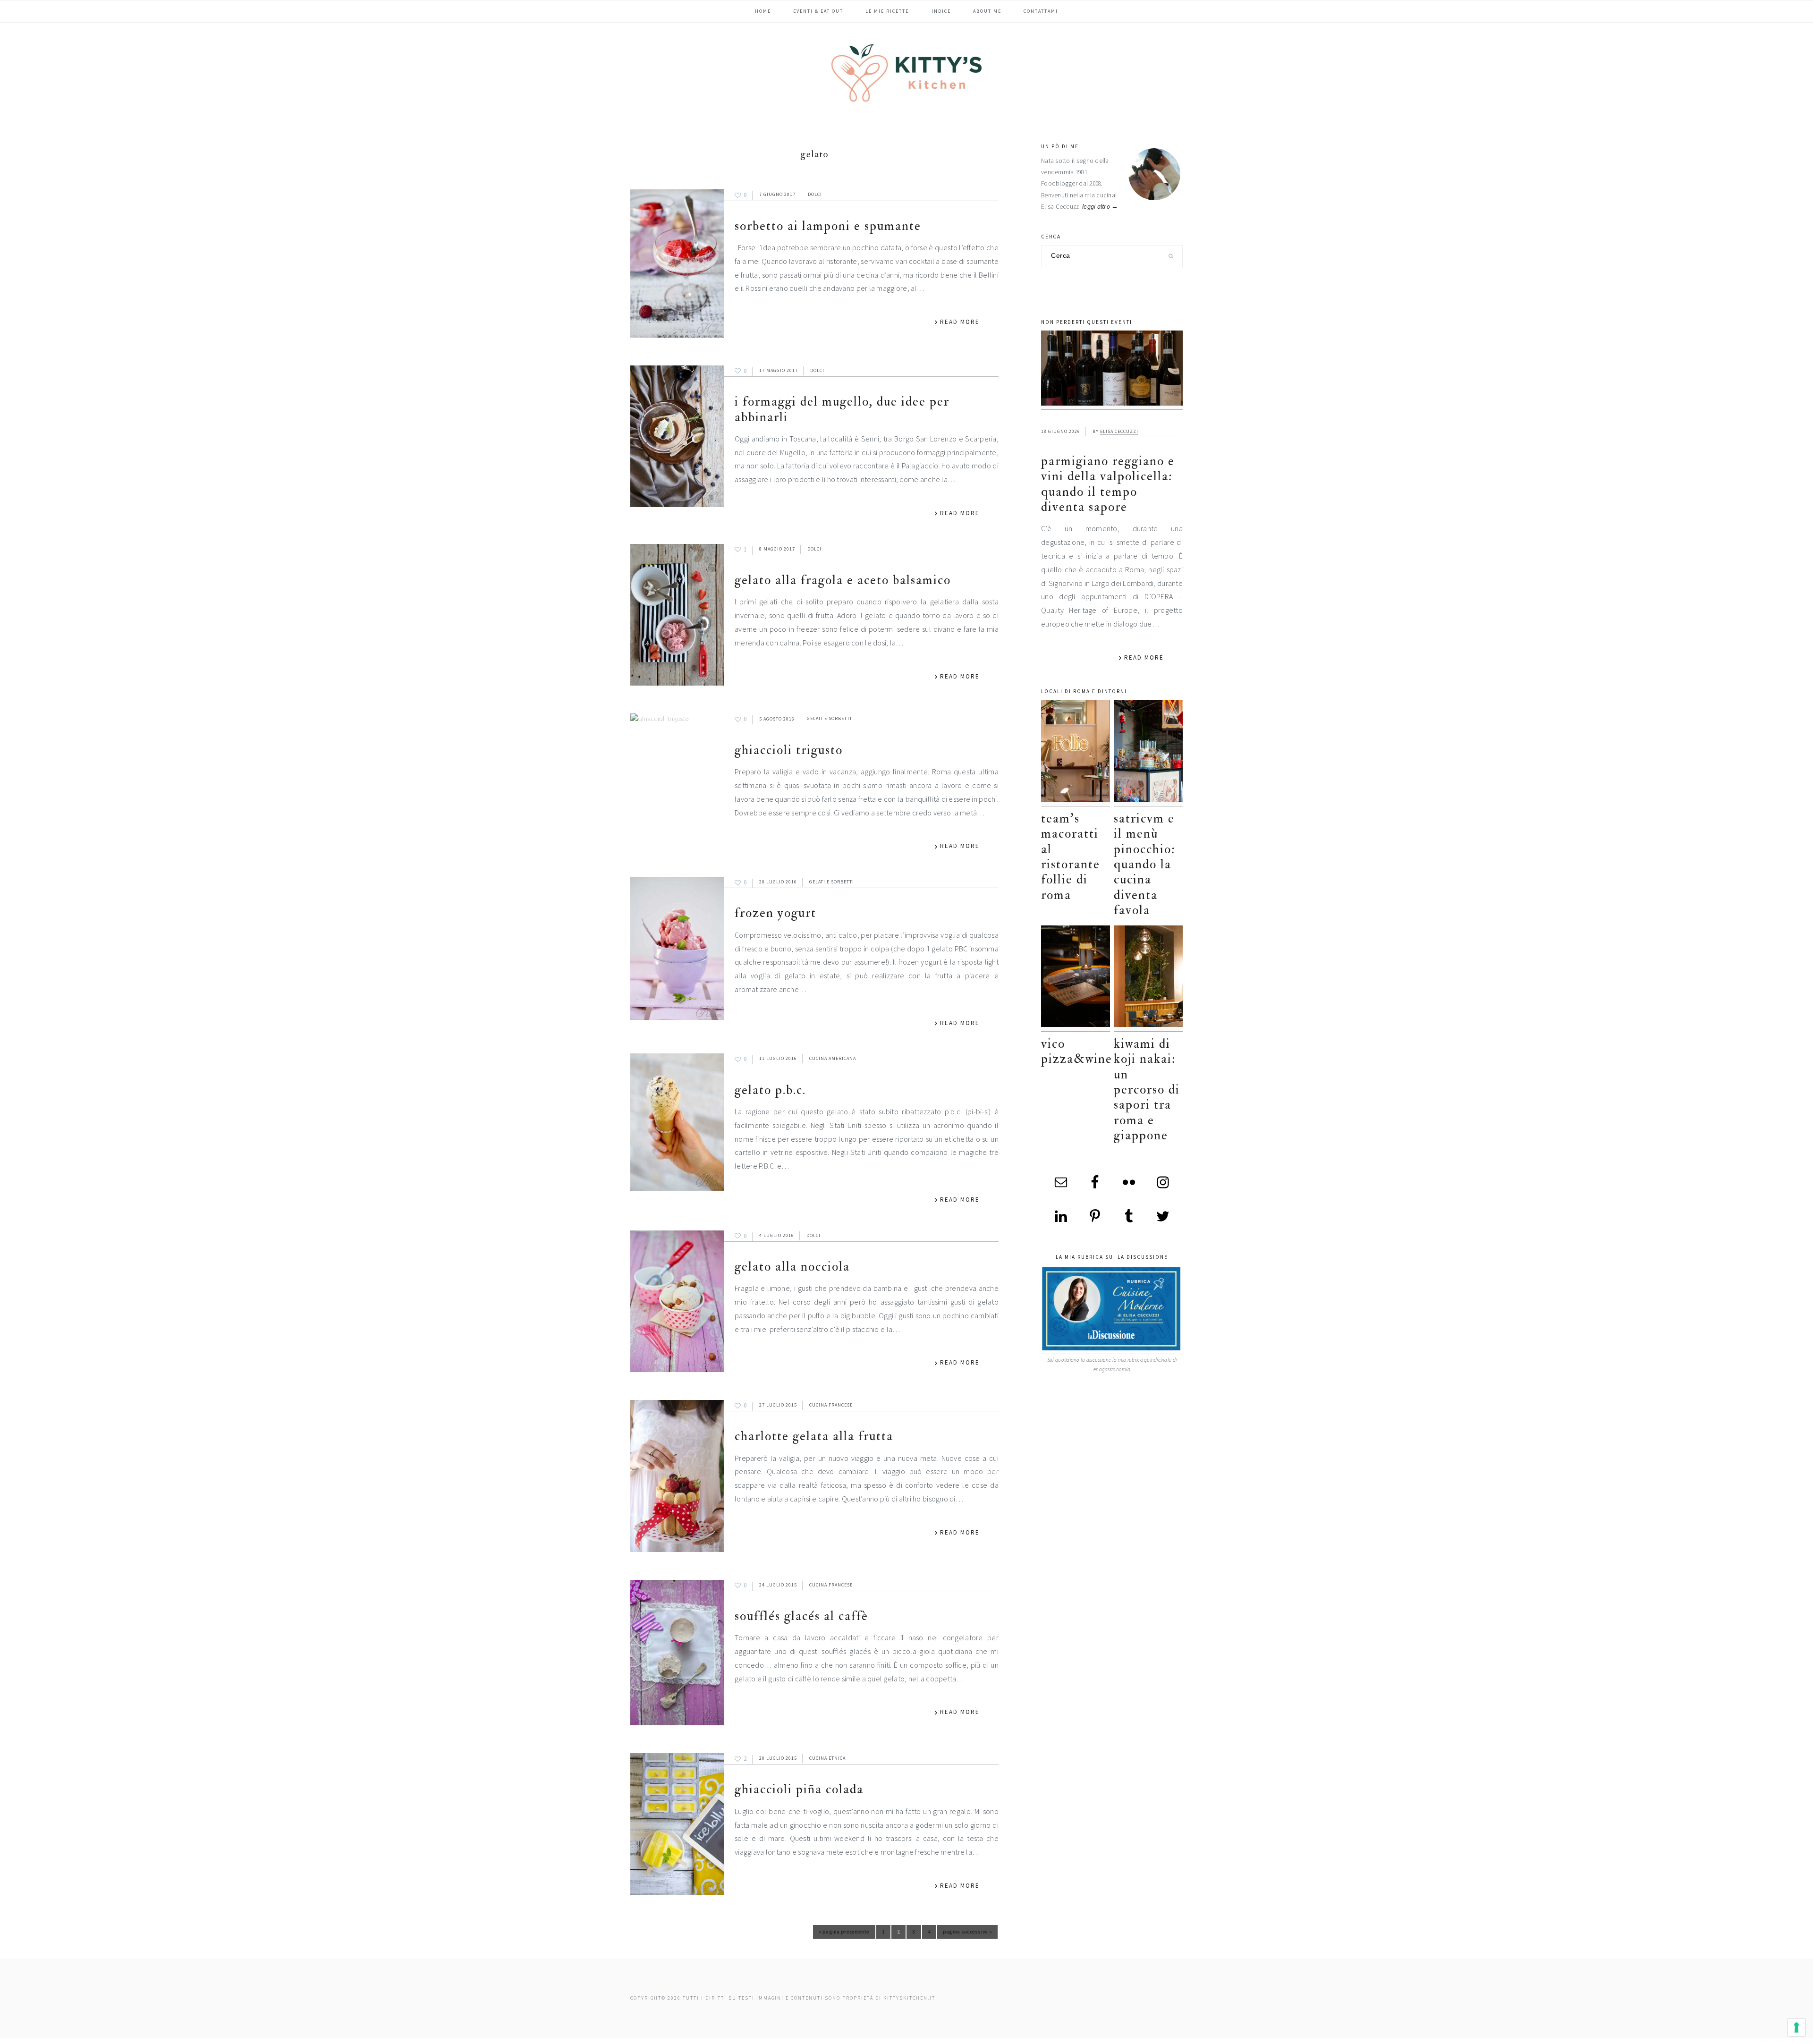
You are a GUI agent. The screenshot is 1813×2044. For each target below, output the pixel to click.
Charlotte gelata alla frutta (814, 1436)
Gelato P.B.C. (770, 1090)
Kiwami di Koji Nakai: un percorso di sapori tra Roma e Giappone (1147, 1090)
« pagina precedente (844, 1934)
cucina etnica (827, 1758)
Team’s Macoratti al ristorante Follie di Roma (1071, 857)
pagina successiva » (967, 1934)
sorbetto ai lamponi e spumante (828, 226)
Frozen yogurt (775, 913)
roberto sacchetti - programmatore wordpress (1780, 2040)
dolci (815, 194)
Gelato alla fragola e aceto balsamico (843, 580)
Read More (960, 322)
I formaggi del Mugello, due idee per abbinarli (842, 409)
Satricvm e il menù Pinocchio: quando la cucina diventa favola (1144, 864)
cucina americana (833, 1058)
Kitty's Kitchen (906, 73)
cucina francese (831, 1405)
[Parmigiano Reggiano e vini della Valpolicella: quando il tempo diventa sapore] (1112, 370)
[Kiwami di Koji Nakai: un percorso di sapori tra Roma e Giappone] (1148, 979)
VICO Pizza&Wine (1077, 1051)
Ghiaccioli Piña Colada (799, 1789)
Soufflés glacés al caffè (801, 1616)
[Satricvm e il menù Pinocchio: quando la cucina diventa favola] (1148, 753)
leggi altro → (1100, 207)
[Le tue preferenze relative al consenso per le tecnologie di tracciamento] (1796, 2027)
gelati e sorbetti (829, 719)
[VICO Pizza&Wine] (1076, 979)
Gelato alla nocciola (792, 1267)
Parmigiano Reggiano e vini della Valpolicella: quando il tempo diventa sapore (1108, 484)
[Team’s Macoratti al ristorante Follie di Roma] (1076, 753)
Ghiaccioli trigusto (789, 750)
